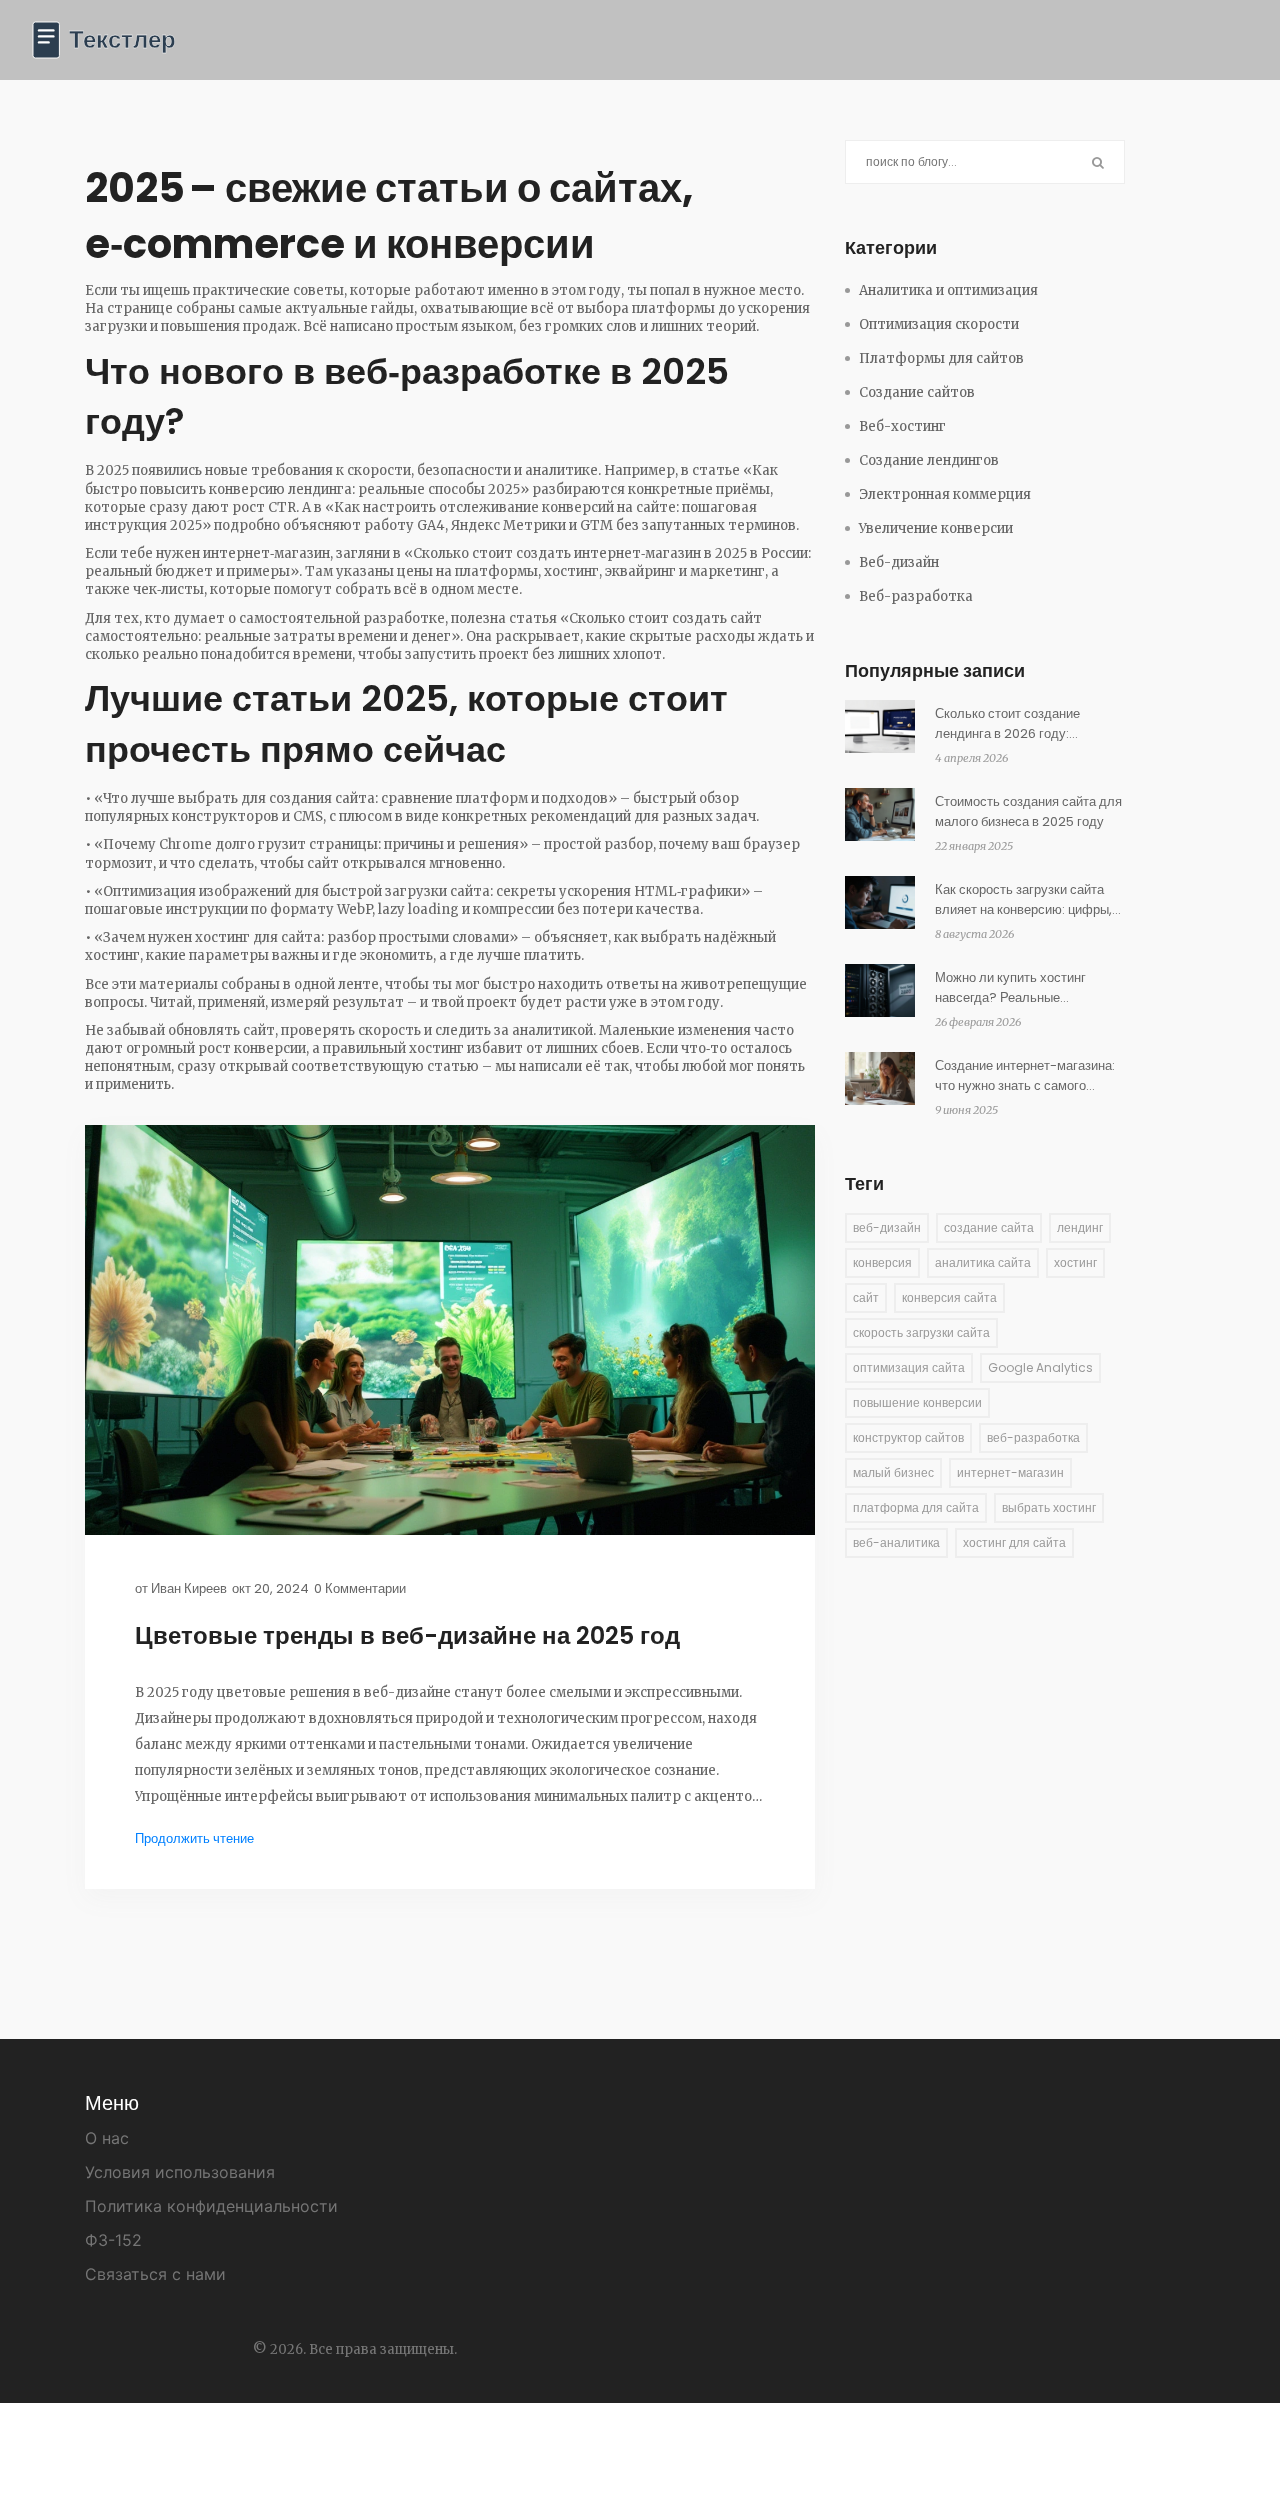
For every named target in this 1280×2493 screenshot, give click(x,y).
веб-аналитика (896, 1542)
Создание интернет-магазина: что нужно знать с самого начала (1025, 1076)
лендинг (1080, 1227)
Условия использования (180, 2172)
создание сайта (989, 1227)
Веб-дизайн (899, 562)
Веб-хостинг (902, 426)
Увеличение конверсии (936, 528)
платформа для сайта (916, 1507)
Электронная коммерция (945, 494)
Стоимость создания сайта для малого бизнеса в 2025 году (1028, 811)
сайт (866, 1297)
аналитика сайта (983, 1262)
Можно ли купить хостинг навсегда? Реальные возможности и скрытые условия (1010, 988)
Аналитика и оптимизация (948, 290)
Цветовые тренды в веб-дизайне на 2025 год (407, 1636)
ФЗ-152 (113, 2240)
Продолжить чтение (194, 1838)
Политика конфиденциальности (211, 2206)
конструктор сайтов (908, 1437)
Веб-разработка (916, 596)
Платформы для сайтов (941, 358)
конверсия (882, 1262)
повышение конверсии (917, 1402)
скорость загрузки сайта (921, 1332)
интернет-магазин (1010, 1472)
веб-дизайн (887, 1227)
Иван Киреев (189, 1588)
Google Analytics (1040, 1367)
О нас (107, 2138)
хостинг (1075, 1262)
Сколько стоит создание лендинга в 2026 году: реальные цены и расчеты (1012, 724)
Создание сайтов (917, 392)
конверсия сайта (949, 1297)
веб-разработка (1033, 1437)
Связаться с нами (155, 2274)
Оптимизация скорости (939, 324)
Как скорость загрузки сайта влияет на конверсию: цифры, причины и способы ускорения (1025, 900)
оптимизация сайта (909, 1367)
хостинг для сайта (1014, 1542)
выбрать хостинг (1049, 1507)
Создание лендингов (929, 460)
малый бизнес (893, 1472)
